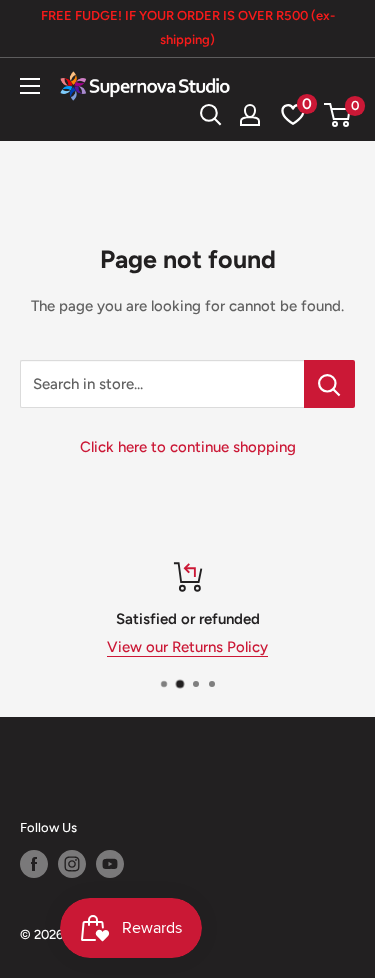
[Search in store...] (329, 384)
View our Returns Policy (187, 647)
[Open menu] (30, 86)
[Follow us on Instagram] (72, 864)
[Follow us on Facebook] (34, 864)
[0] (338, 115)
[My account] (250, 115)
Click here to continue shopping (188, 447)
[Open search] (211, 115)
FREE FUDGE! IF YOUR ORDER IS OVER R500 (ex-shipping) (188, 27)
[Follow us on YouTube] (110, 864)
